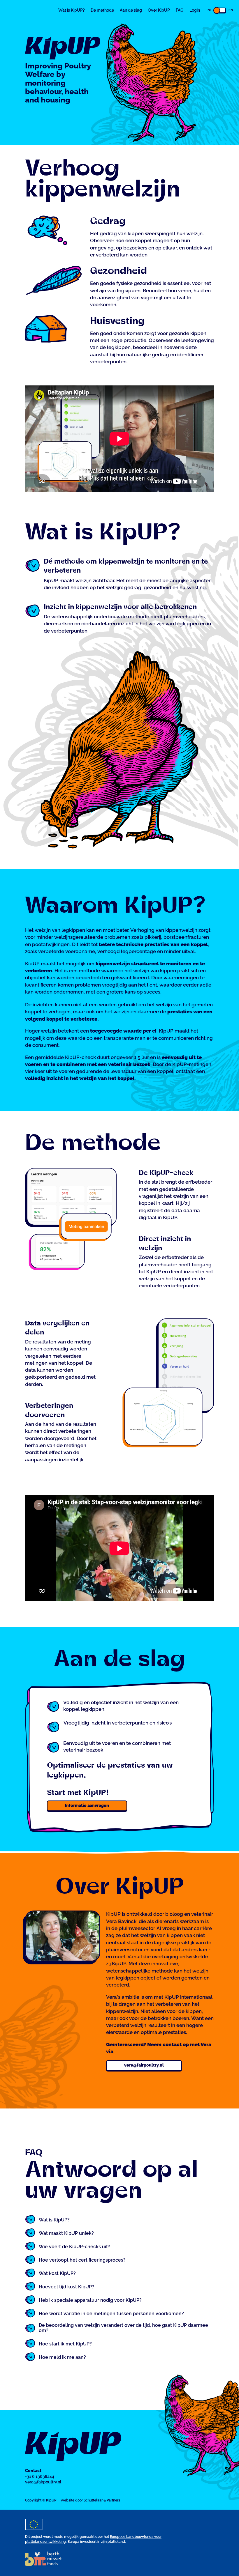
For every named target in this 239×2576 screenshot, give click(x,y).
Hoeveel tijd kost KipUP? (66, 2287)
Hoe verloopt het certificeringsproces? (82, 2260)
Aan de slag (131, 10)
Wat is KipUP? (72, 10)
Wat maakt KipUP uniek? (66, 2233)
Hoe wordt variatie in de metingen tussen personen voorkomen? (111, 2314)
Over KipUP (159, 10)
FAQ (180, 10)
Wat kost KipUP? (57, 2274)
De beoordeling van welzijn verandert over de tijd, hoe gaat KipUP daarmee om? (123, 2328)
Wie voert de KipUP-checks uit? (74, 2247)
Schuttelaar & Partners (102, 2500)
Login (195, 10)
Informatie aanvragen (87, 1805)
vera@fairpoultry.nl (144, 2065)
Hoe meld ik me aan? (62, 2357)
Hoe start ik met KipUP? (65, 2344)
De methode (102, 10)
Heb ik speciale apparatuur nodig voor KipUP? (90, 2300)
